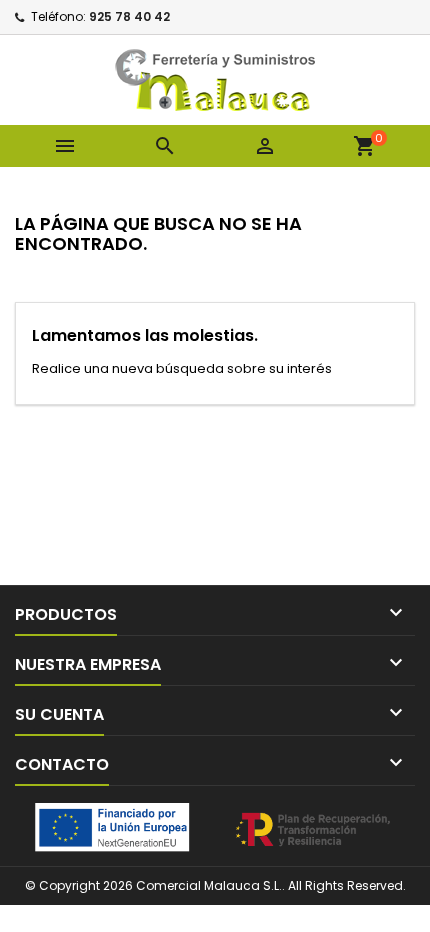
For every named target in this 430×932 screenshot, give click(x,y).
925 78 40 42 (129, 16)
